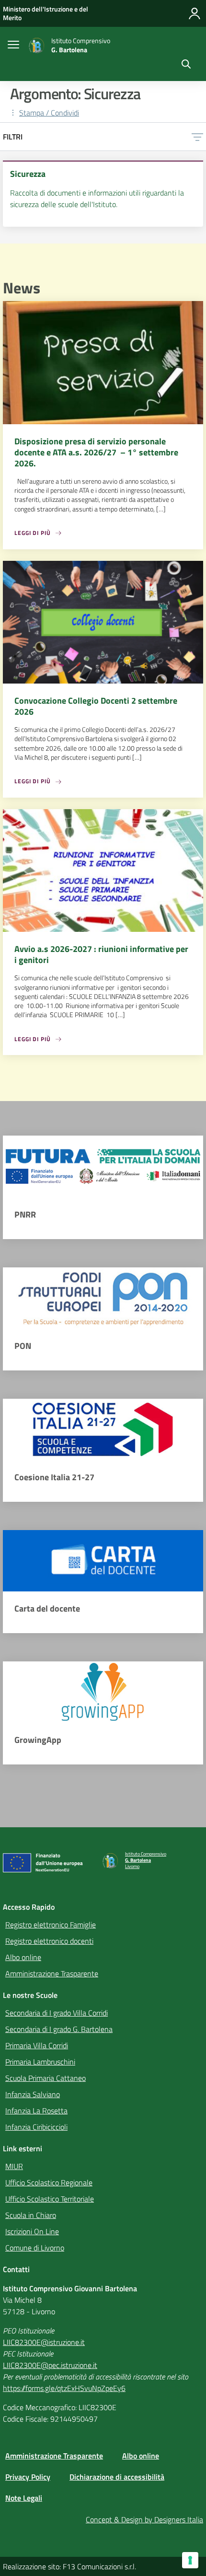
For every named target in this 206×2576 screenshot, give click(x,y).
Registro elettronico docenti (49, 1941)
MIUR (14, 2166)
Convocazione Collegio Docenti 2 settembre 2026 (96, 706)
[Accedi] (195, 13)
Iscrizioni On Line (32, 2231)
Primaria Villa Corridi (37, 2045)
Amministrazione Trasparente (52, 1973)
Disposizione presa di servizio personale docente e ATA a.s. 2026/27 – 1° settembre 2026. (96, 452)
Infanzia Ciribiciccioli (36, 2127)
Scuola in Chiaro (31, 2215)
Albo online (23, 1957)
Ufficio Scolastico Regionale (49, 2182)
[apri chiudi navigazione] (13, 46)
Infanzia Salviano (33, 2094)
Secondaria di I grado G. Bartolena (59, 2029)
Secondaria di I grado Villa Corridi (57, 2013)
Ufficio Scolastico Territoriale (50, 2199)
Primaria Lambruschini (40, 2062)
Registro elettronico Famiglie (51, 1925)
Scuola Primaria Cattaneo (46, 2078)
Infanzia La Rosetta (36, 2111)
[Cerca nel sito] (186, 65)
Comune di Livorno (35, 2248)
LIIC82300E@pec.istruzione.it (50, 2365)
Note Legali (24, 2498)
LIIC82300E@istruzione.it (44, 2342)
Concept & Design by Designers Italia (144, 2519)
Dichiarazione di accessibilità (117, 2477)
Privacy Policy (28, 2477)
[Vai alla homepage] (36, 46)
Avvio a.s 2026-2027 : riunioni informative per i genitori (101, 954)
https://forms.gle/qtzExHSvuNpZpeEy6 (64, 2388)
